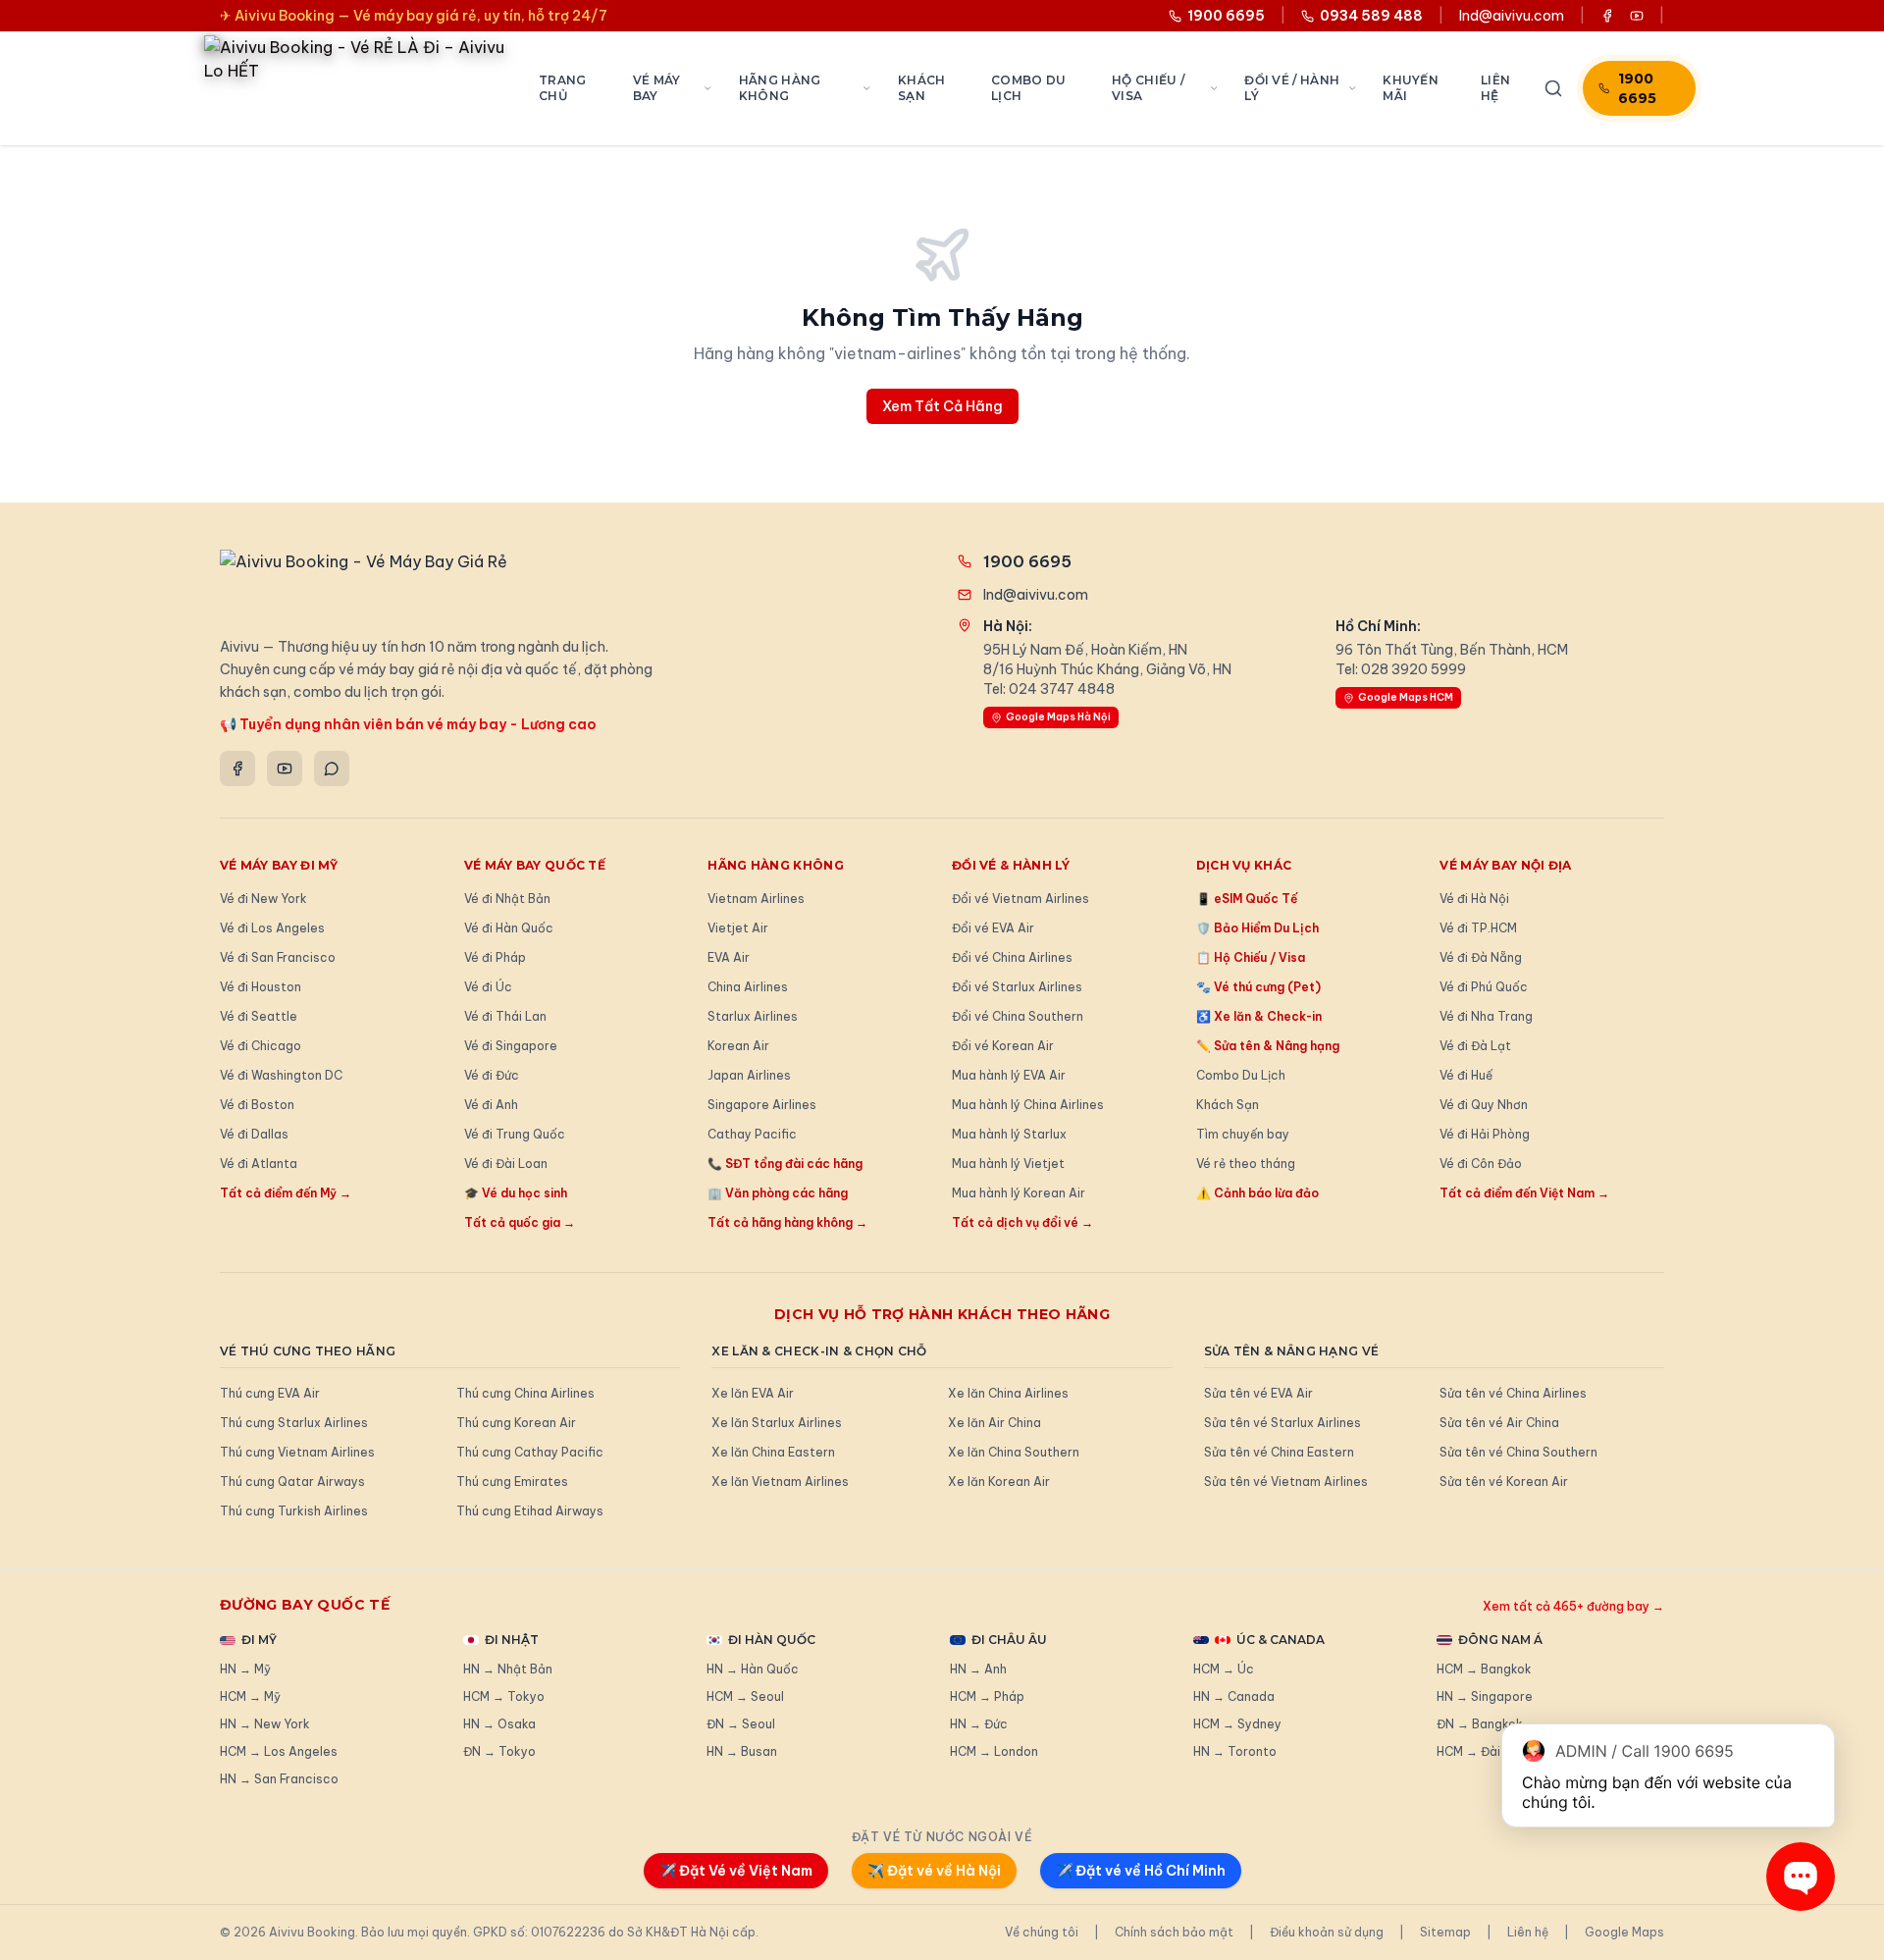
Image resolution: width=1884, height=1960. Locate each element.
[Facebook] (237, 768)
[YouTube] (285, 768)
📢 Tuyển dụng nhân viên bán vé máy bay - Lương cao (408, 724)
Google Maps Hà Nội (1058, 717)
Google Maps (1624, 1932)
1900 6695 (1637, 88)
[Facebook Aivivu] (1607, 16)
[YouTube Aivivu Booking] (1637, 16)
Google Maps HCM (1406, 697)
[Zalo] (332, 768)
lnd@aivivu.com (1512, 16)
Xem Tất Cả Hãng (942, 406)
